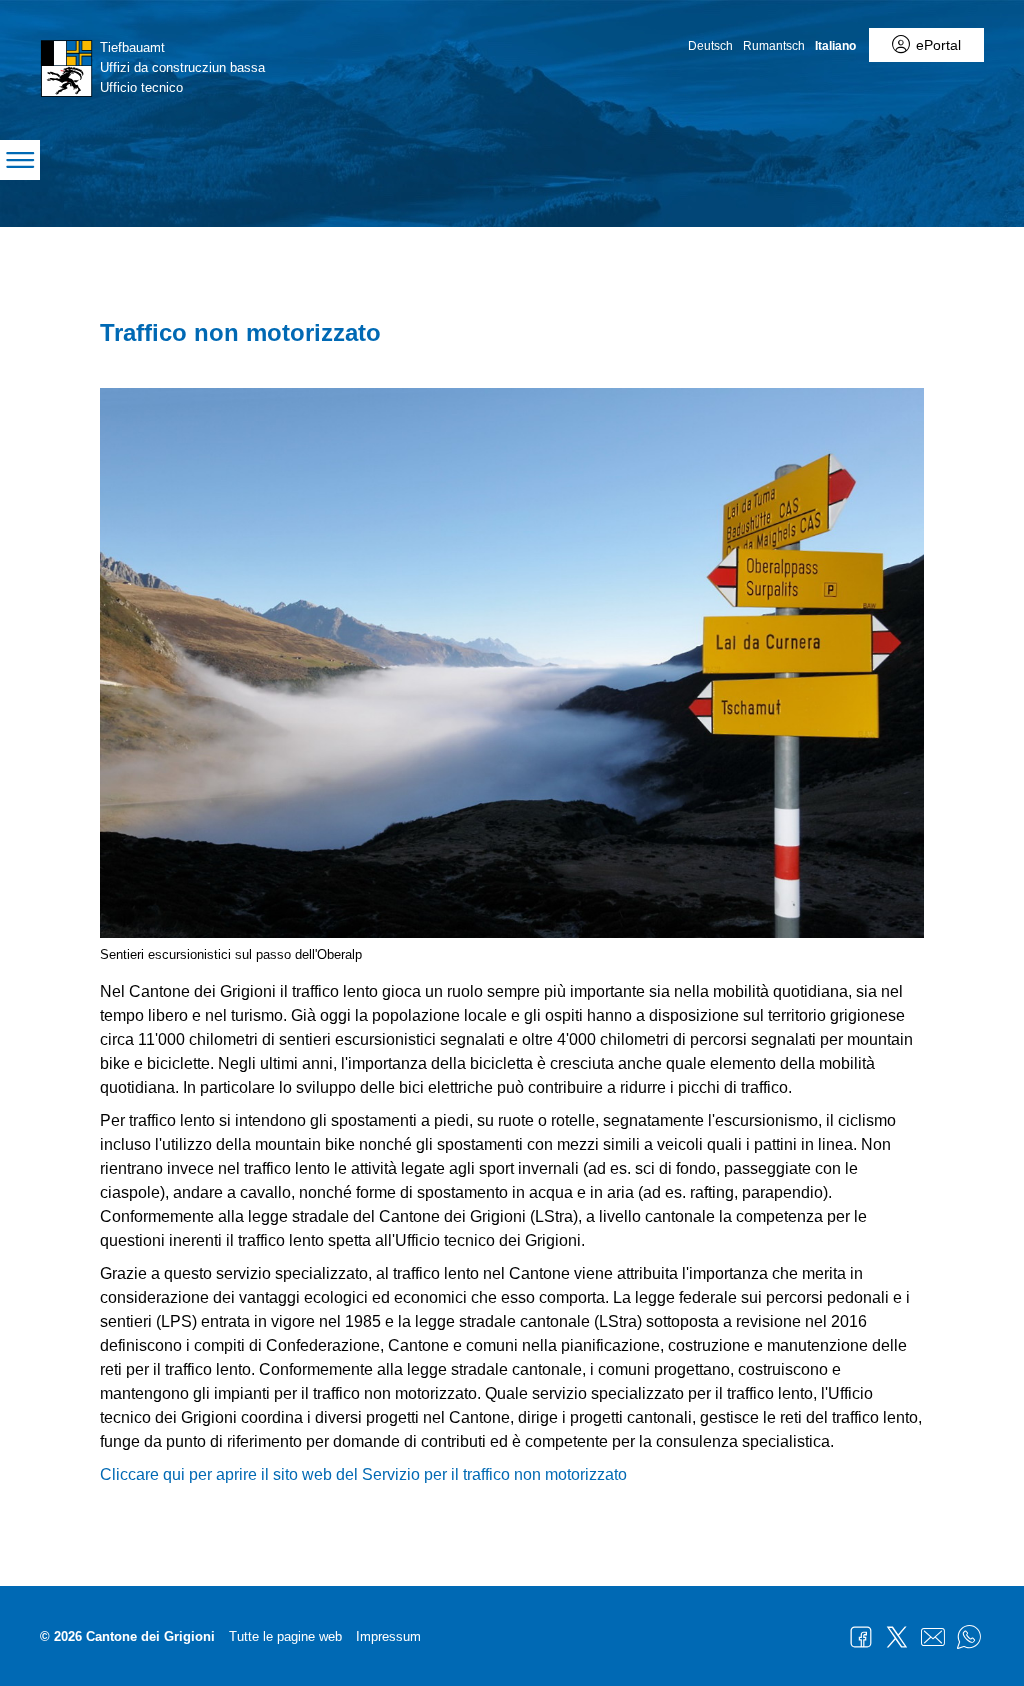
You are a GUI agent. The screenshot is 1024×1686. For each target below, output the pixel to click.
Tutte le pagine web (285, 1636)
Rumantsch (774, 46)
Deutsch (710, 46)
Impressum (388, 1636)
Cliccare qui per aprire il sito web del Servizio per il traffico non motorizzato (363, 1474)
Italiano (835, 46)
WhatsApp (969, 1637)
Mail (933, 1637)
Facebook (861, 1637)
